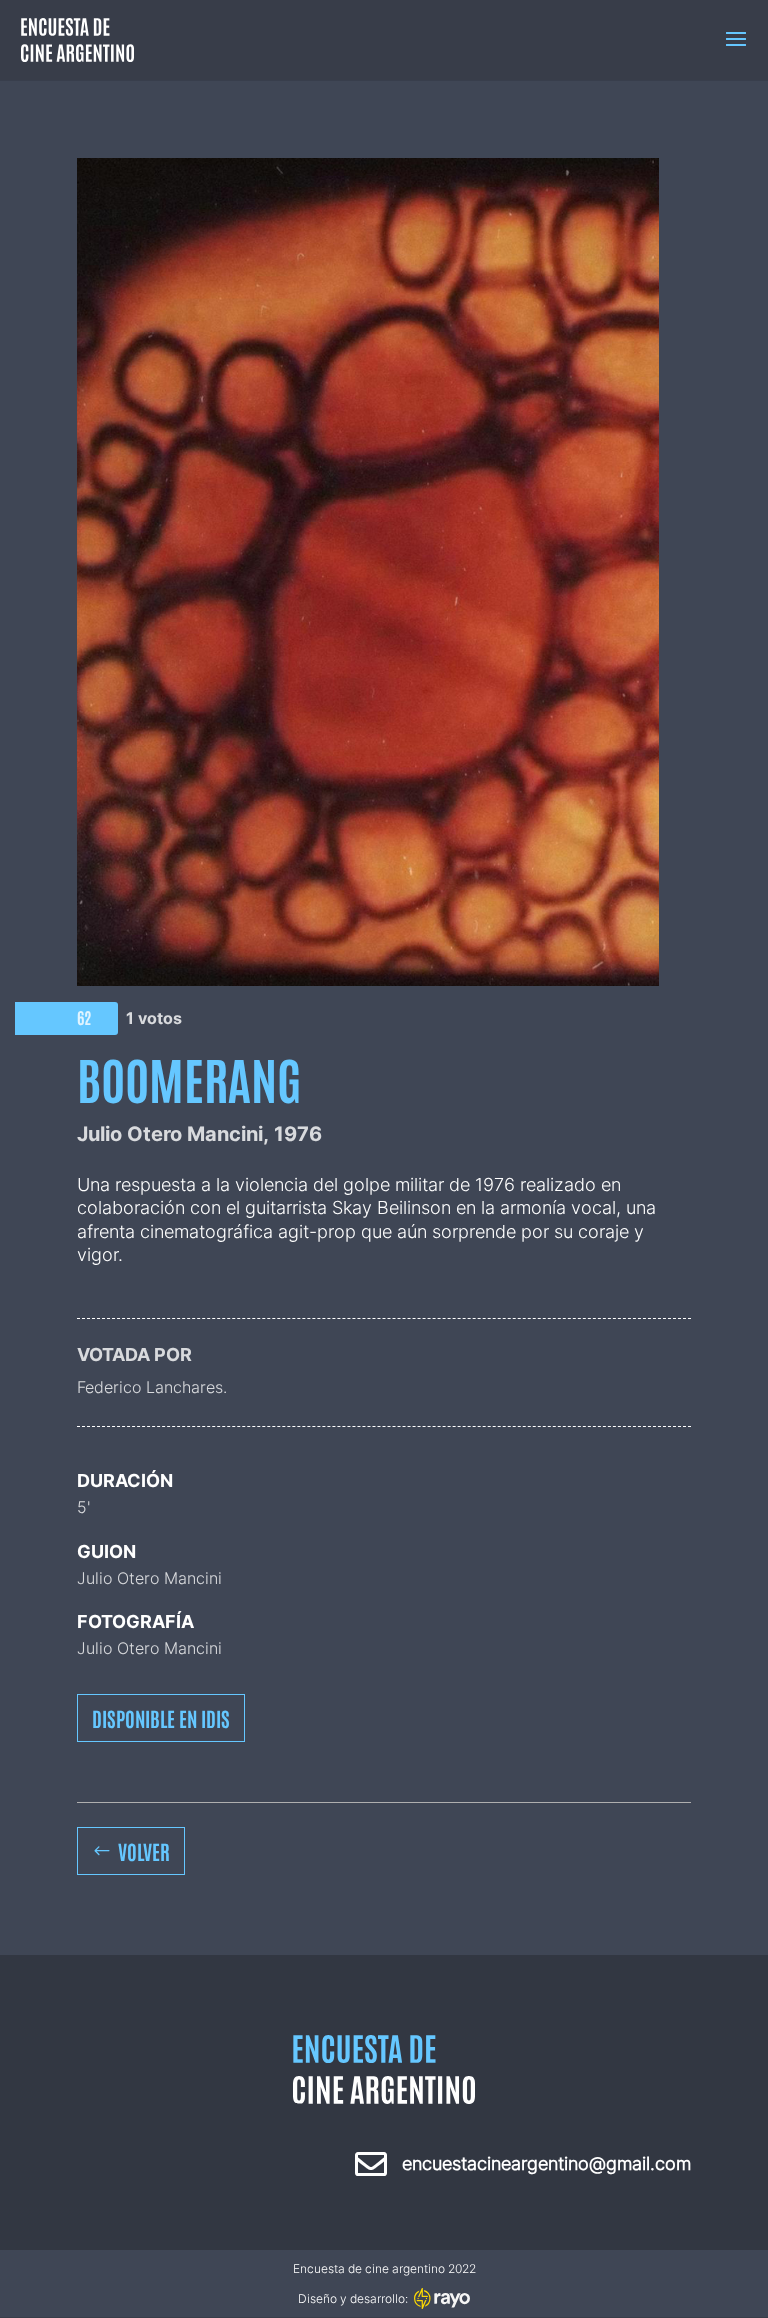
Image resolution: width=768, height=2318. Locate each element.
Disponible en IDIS (161, 1718)
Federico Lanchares (150, 1387)
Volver (144, 1851)
